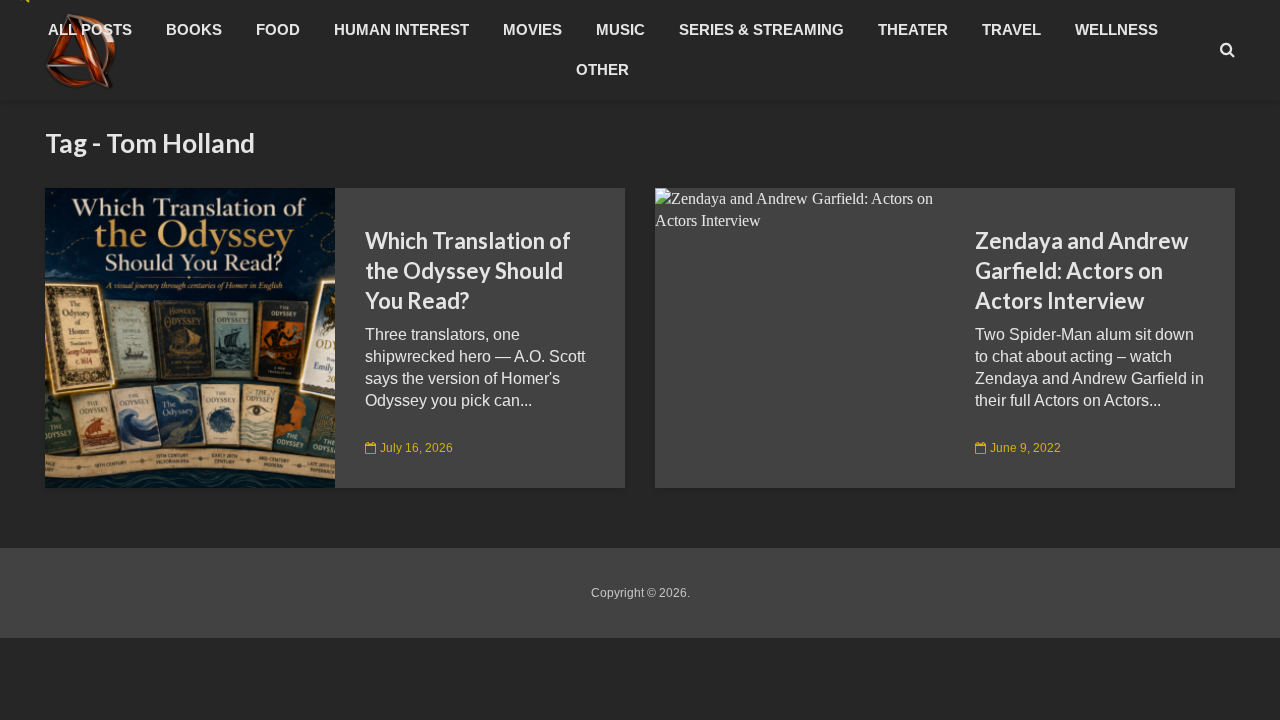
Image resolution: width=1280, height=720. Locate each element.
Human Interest (401, 29)
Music (620, 29)
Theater (913, 29)
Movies (532, 29)
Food (278, 29)
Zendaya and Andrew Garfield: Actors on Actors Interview (1081, 270)
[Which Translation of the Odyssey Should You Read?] (190, 336)
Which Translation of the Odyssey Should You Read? (468, 270)
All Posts (90, 29)
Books (194, 29)
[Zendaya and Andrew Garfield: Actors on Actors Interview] (800, 208)
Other (602, 69)
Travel (1011, 29)
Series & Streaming (761, 29)
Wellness (1116, 29)
